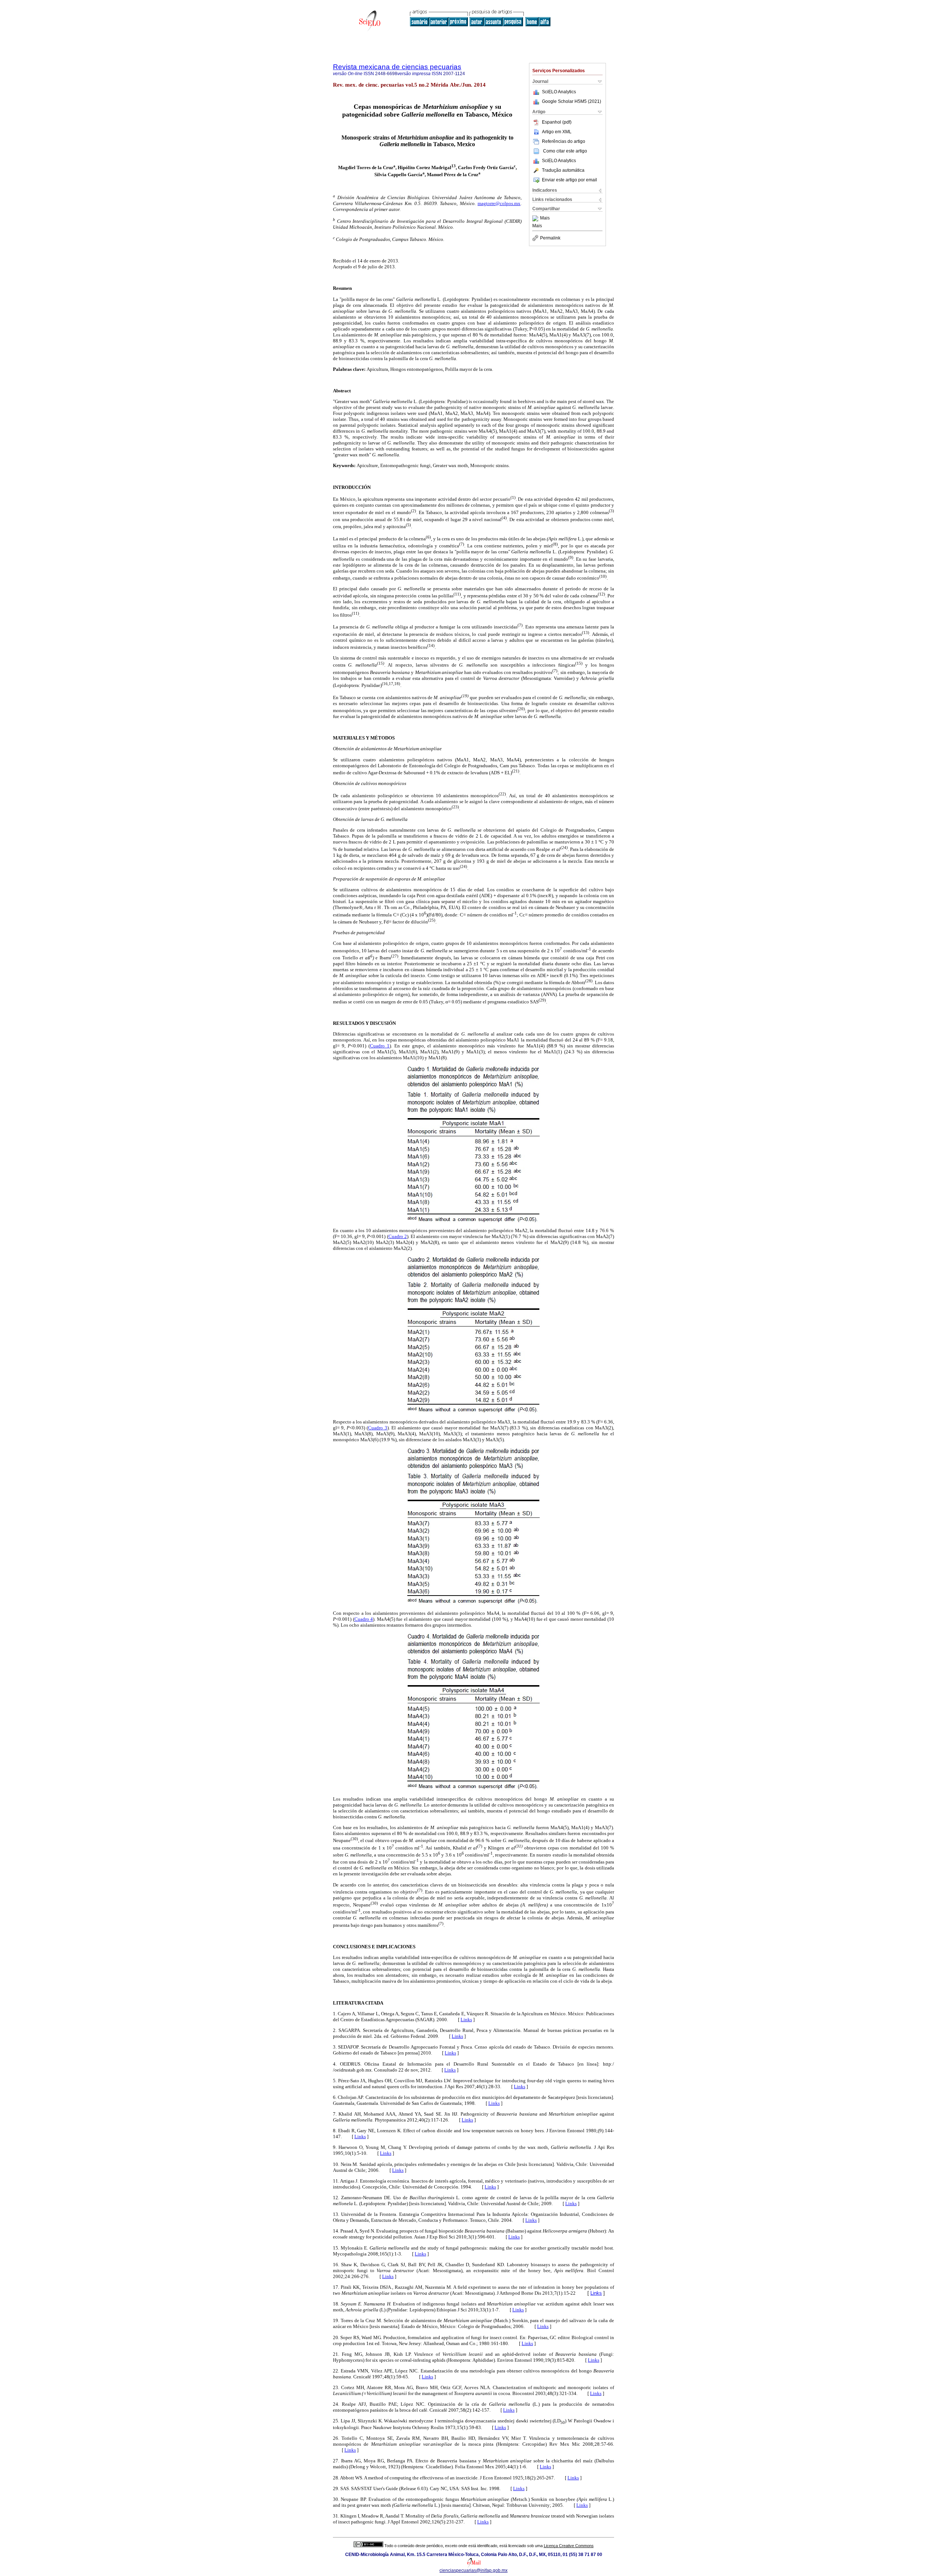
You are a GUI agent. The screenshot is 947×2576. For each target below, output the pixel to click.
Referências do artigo (564, 141)
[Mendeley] (536, 218)
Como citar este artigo (565, 151)
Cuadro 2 (398, 1236)
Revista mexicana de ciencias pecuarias (397, 67)
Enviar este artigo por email (569, 180)
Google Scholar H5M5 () (572, 101)
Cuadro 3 (378, 1428)
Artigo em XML (557, 132)
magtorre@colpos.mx (499, 203)
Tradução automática (563, 170)
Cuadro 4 (364, 1619)
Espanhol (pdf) (557, 122)
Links (466, 2020)
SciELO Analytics (559, 92)
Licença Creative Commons (569, 2546)
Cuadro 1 (380, 1046)
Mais (545, 218)
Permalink (550, 238)
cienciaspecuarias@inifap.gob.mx (473, 2570)
